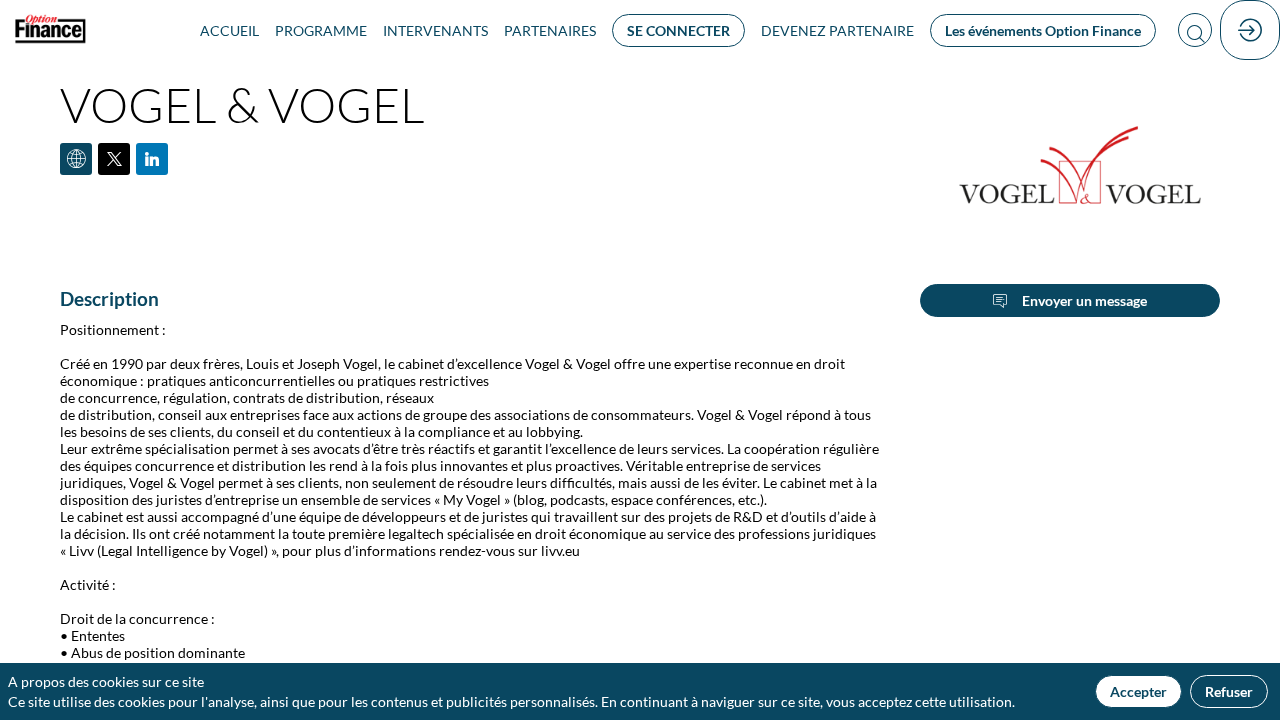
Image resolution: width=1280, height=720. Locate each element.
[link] (229, 30)
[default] (837, 30)
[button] (678, 30)
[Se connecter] (1250, 30)
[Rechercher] (1195, 30)
